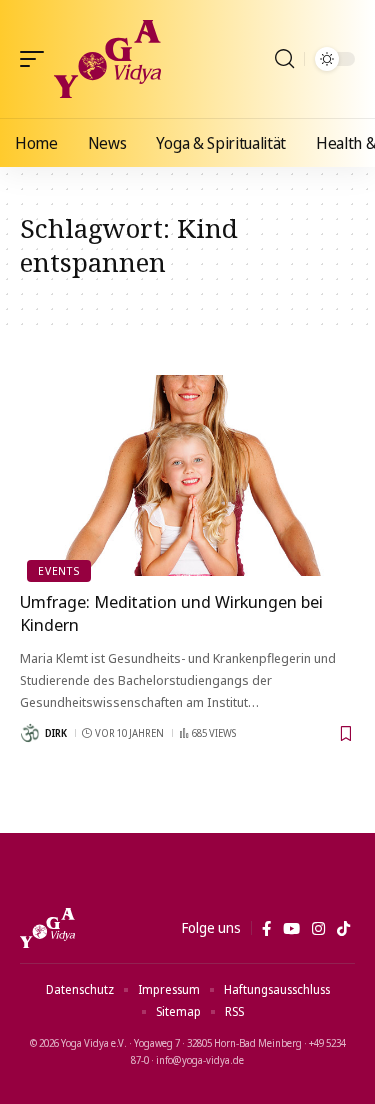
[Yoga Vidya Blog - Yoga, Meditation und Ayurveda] (107, 59)
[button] (37, 59)
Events (59, 570)
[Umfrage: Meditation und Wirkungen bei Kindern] (187, 475)
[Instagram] (318, 929)
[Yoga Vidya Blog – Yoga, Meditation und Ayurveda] (47, 928)
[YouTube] (291, 929)
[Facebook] (266, 929)
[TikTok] (343, 929)
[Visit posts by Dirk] (30, 733)
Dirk (56, 733)
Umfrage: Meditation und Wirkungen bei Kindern (171, 613)
